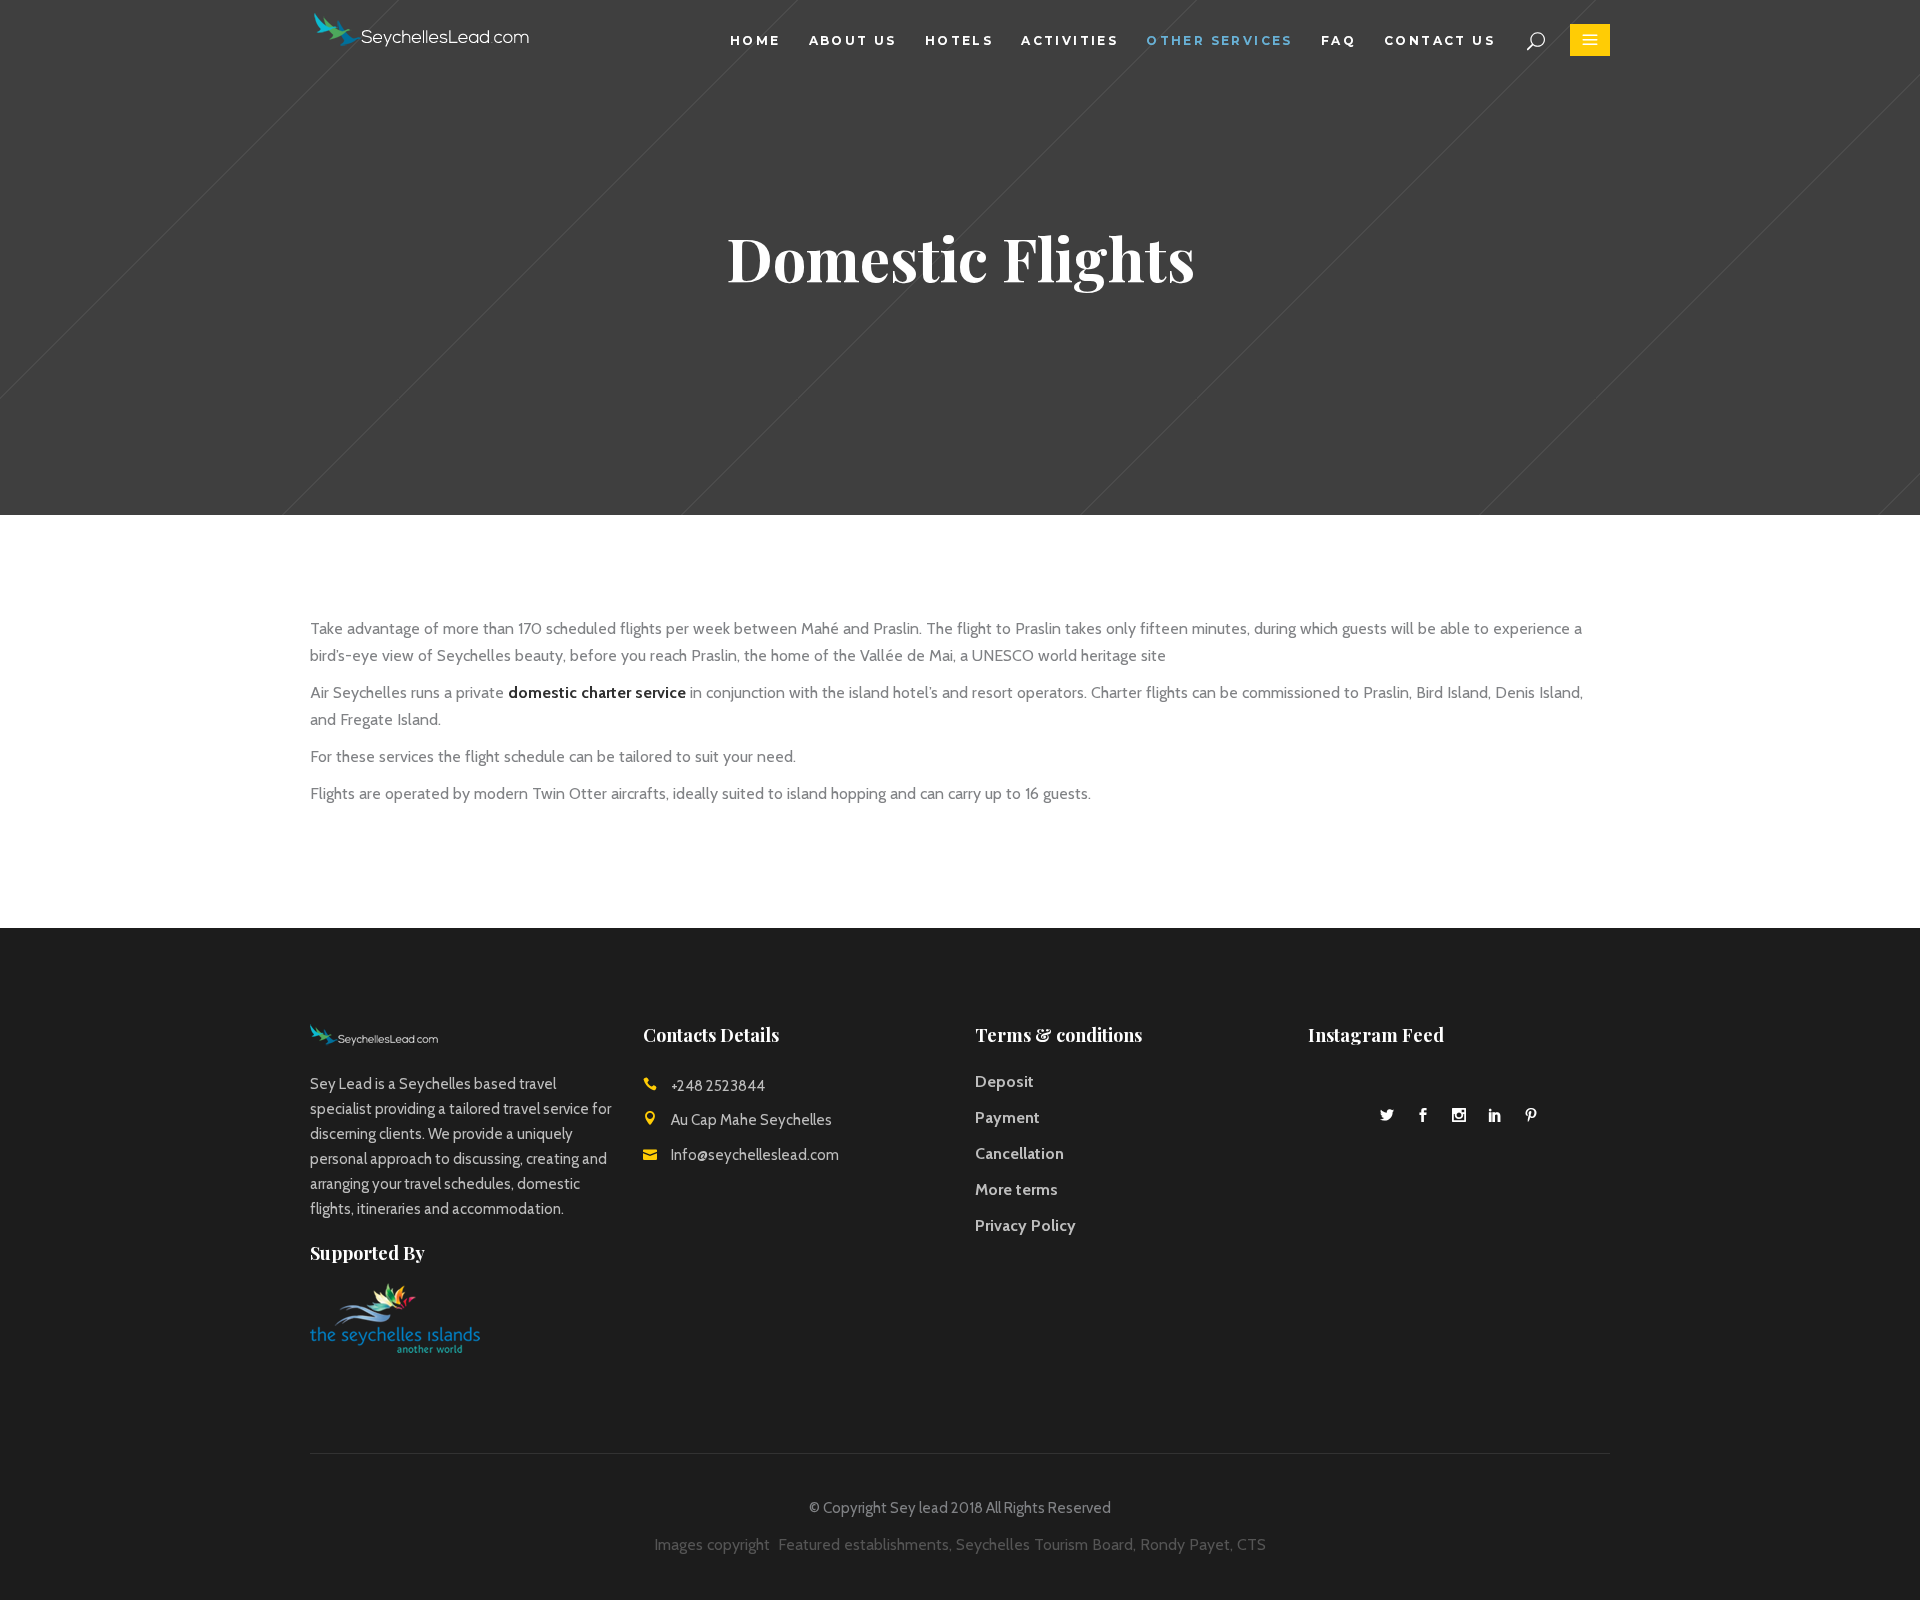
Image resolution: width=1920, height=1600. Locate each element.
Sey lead (919, 1508)
